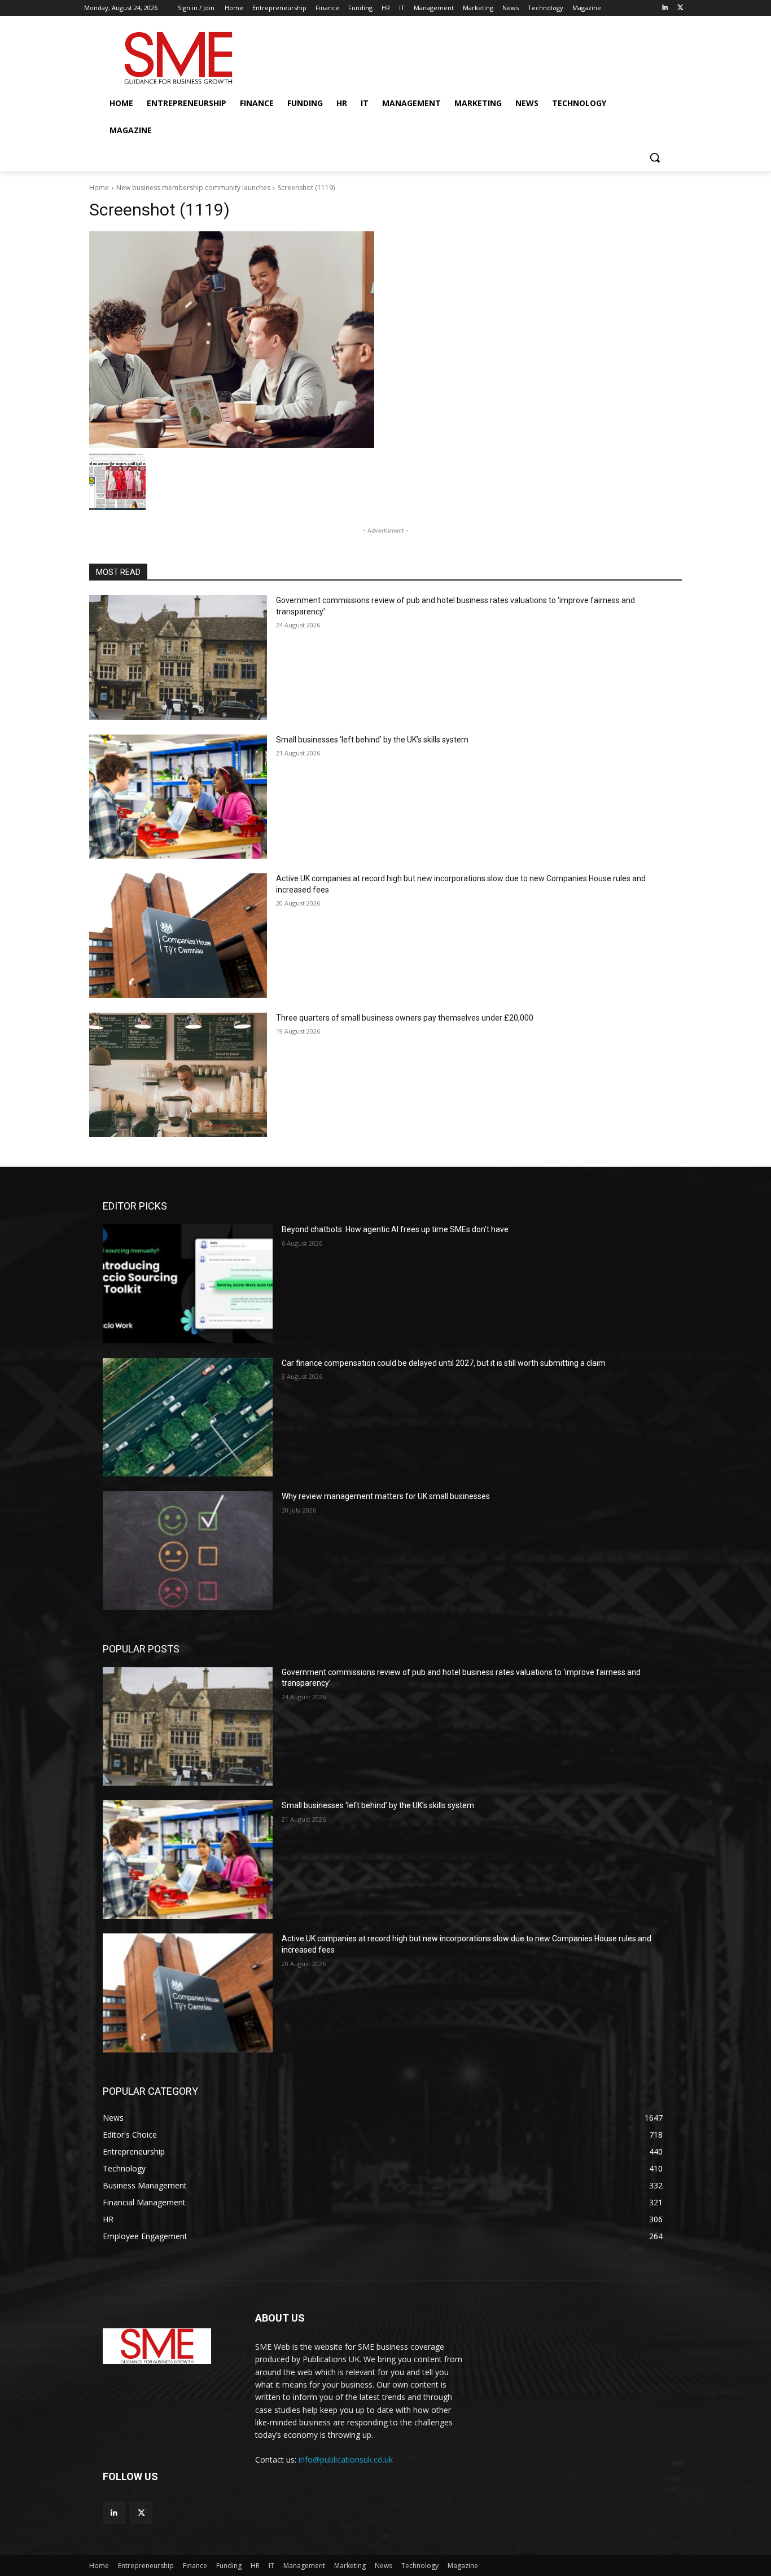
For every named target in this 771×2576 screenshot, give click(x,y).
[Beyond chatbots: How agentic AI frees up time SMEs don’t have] (188, 1283)
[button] (655, 157)
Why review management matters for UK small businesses (386, 1496)
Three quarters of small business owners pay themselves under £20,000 (405, 1018)
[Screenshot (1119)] (385, 340)
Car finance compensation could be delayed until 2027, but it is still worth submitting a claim (444, 1363)
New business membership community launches (193, 188)
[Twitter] (680, 8)
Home (99, 188)
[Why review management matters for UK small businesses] (188, 1550)
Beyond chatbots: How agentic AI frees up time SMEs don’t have (395, 1229)
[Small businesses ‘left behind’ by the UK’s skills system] (178, 797)
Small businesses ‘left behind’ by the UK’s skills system (372, 740)
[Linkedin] (665, 8)
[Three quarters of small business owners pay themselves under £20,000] (178, 1075)
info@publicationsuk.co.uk (346, 2459)
